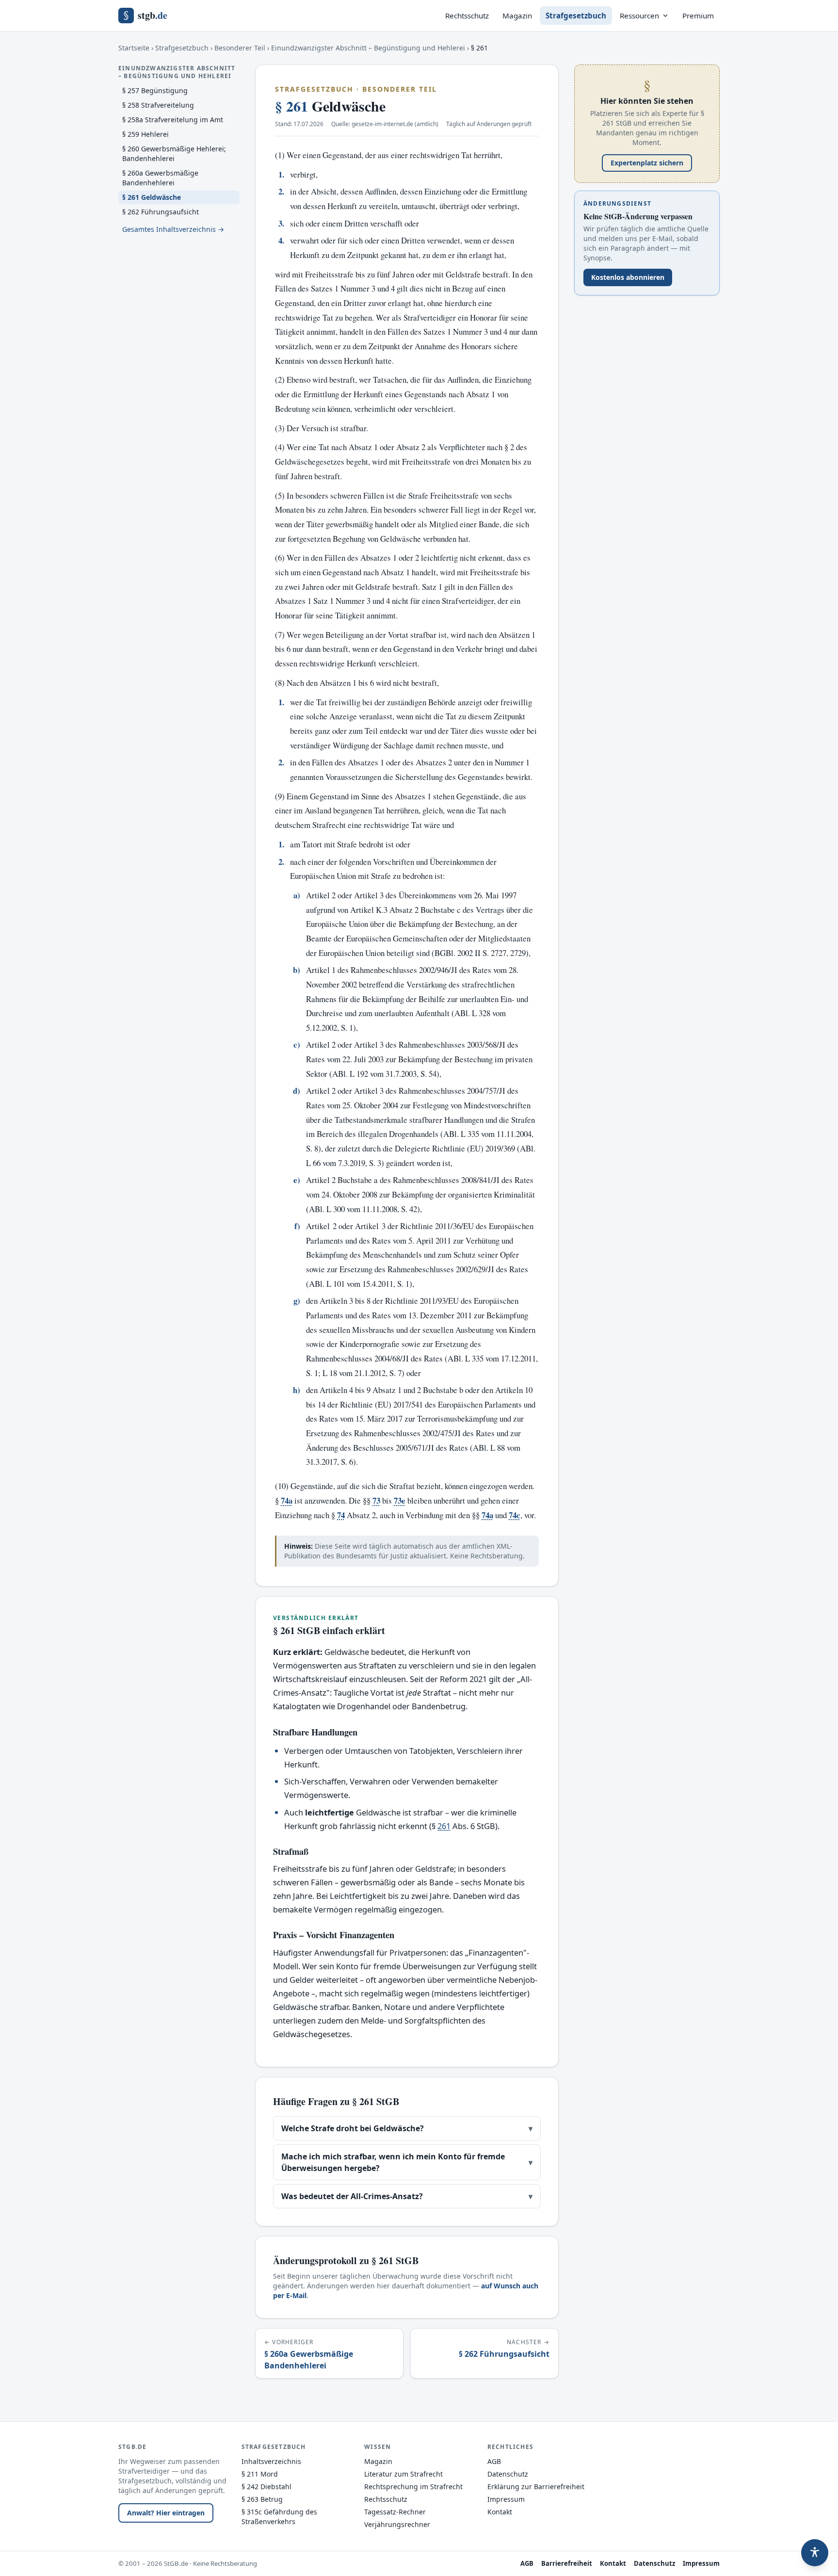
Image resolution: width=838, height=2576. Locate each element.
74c (515, 1515)
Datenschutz (508, 2474)
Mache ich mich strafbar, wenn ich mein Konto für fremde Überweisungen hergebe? (407, 2162)
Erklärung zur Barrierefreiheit (536, 2487)
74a (287, 1500)
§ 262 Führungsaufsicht (161, 212)
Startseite (134, 48)
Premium (698, 16)
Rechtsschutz (467, 16)
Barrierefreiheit (567, 2563)
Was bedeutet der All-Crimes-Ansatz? (407, 2196)
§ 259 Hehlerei (145, 134)
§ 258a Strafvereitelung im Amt (173, 120)
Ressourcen (639, 16)
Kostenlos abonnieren (628, 277)
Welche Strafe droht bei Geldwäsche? (407, 2128)
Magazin (517, 16)
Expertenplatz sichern (647, 163)
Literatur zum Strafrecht (403, 2474)
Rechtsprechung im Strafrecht (413, 2487)
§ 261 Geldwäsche (152, 197)
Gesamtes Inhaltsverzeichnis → (173, 229)
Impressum (506, 2499)
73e (400, 1500)
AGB (494, 2461)
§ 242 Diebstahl (266, 2487)
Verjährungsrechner (397, 2524)
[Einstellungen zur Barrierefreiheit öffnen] (815, 2553)
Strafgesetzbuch (576, 16)
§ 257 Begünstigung (155, 90)
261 (444, 1826)
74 (341, 1515)
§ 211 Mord (260, 2474)
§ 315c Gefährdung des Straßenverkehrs (279, 2517)
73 (376, 1500)
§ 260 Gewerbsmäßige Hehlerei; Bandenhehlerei (174, 154)
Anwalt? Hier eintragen (166, 2513)
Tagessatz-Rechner (395, 2512)
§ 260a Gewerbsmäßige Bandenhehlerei (160, 178)
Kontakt (500, 2512)
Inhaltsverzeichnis (271, 2461)
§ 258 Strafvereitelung (158, 105)
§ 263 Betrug (262, 2499)
